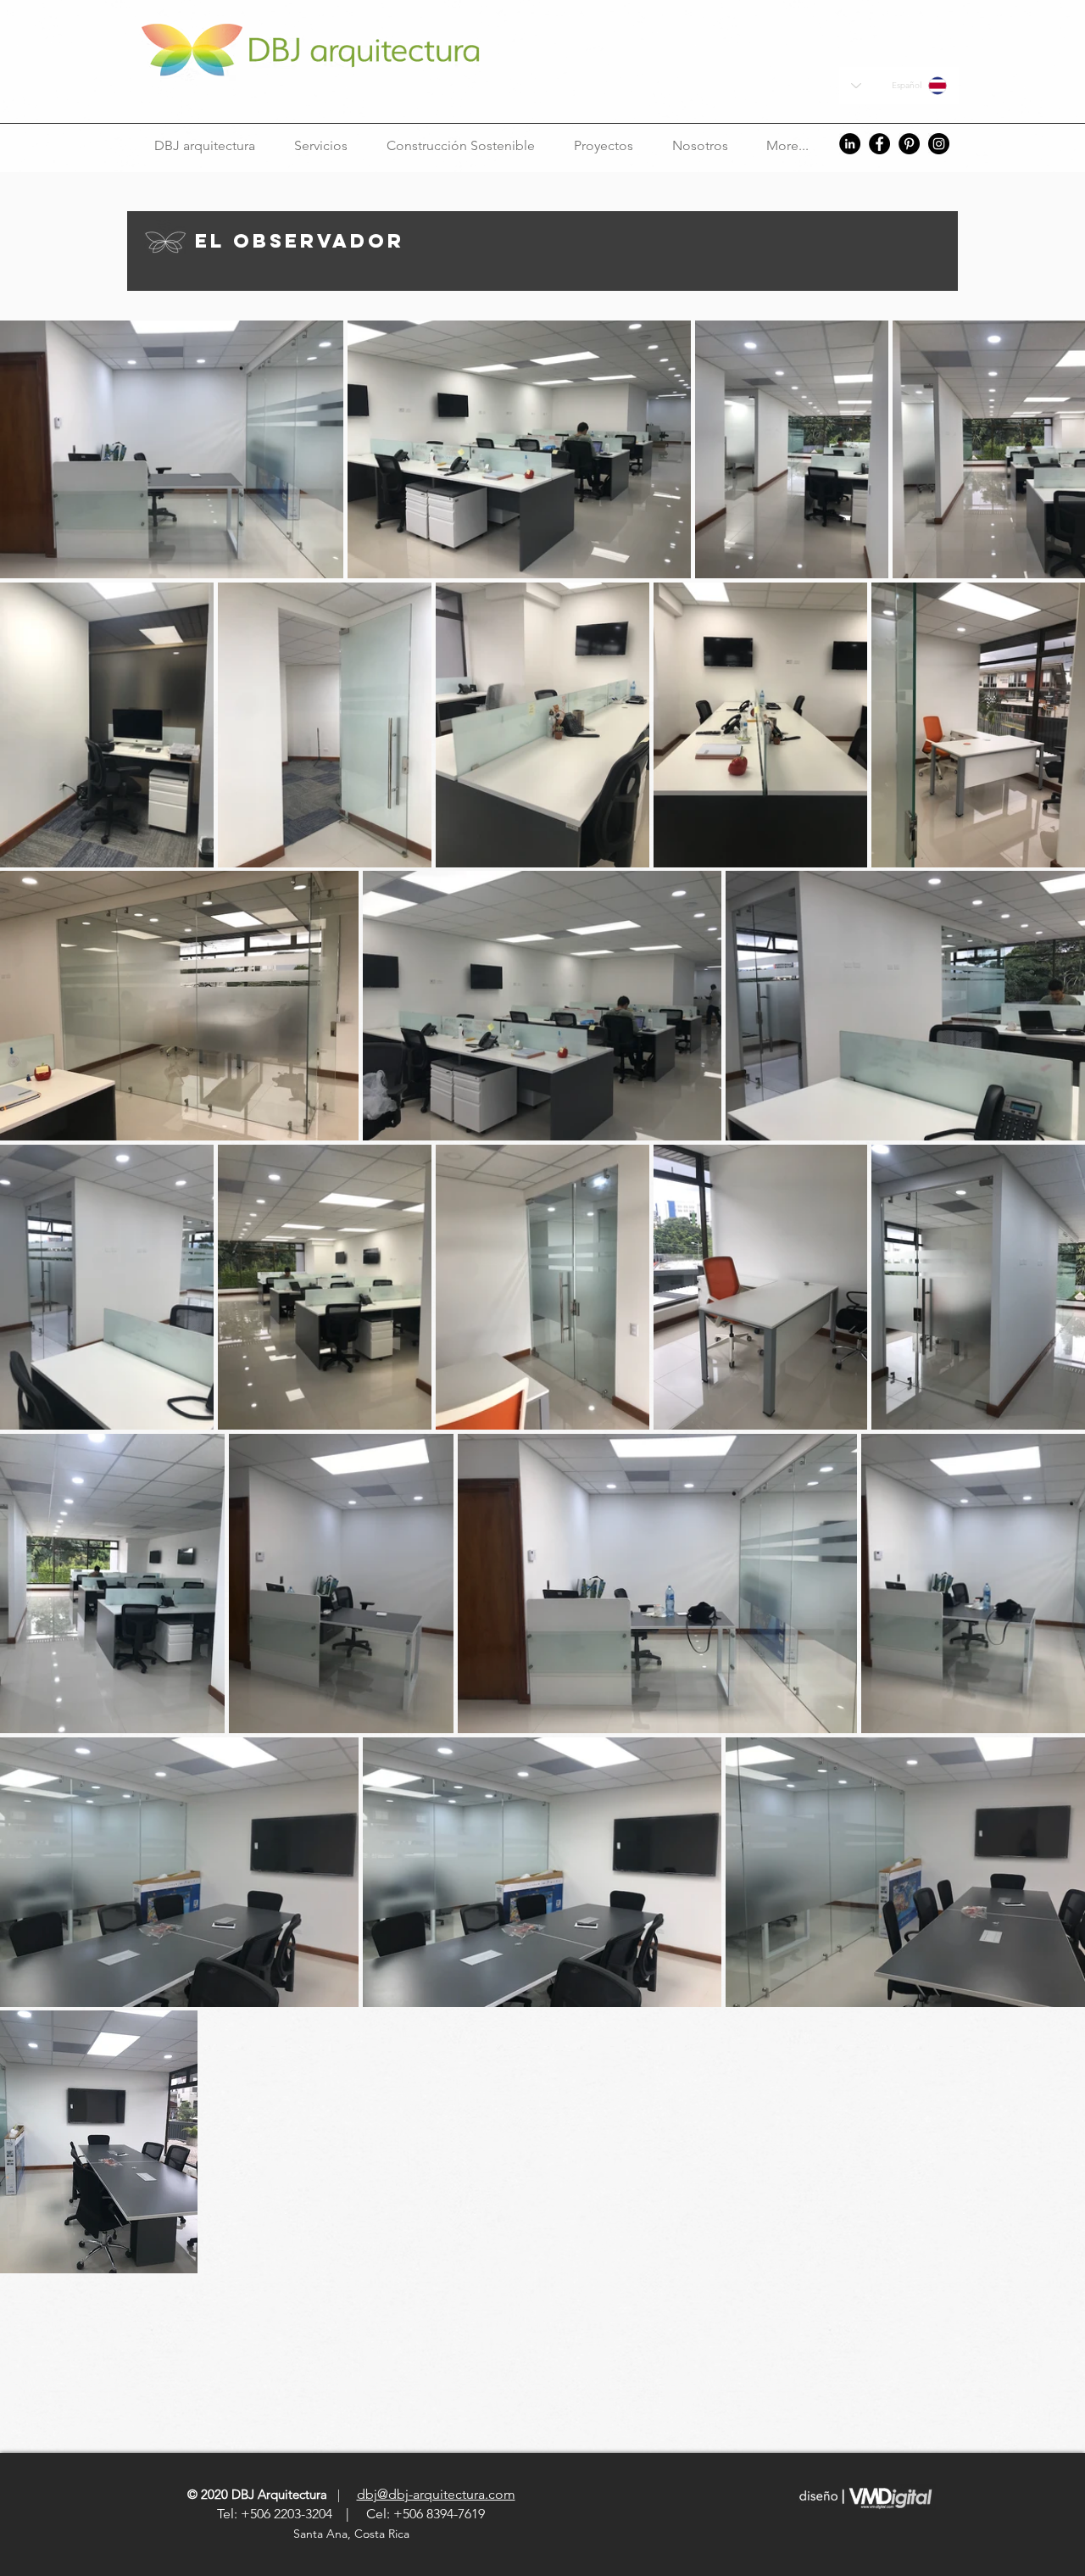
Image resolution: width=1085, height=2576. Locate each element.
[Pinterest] (909, 144)
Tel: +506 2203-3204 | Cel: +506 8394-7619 (351, 2514)
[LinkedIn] (850, 144)
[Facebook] (879, 144)
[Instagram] (939, 144)
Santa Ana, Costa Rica (353, 2534)
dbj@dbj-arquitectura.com (436, 2494)
